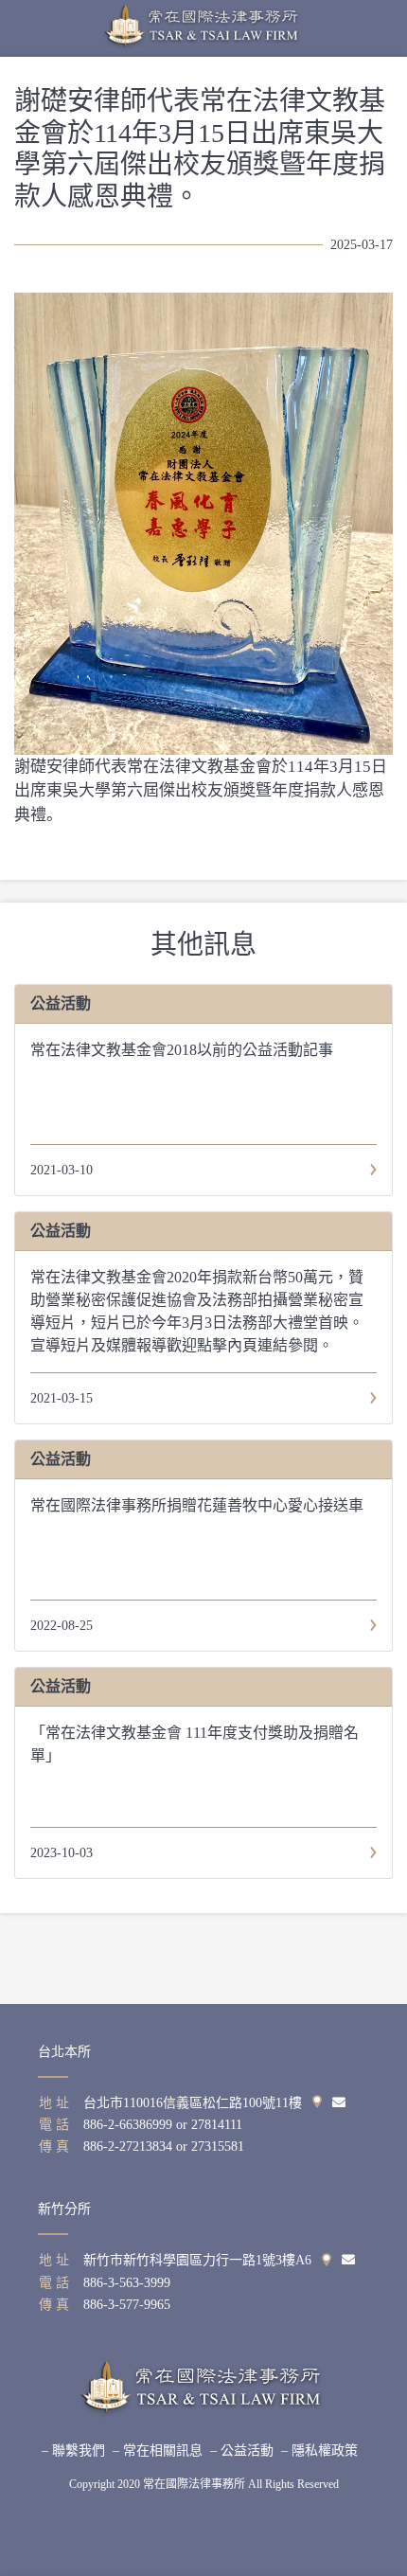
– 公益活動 (242, 2451)
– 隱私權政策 (319, 2451)
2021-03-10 (62, 1170)
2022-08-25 (62, 1626)
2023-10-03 (62, 1853)
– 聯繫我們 (73, 2451)
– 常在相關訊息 (158, 2451)
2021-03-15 (62, 1398)
